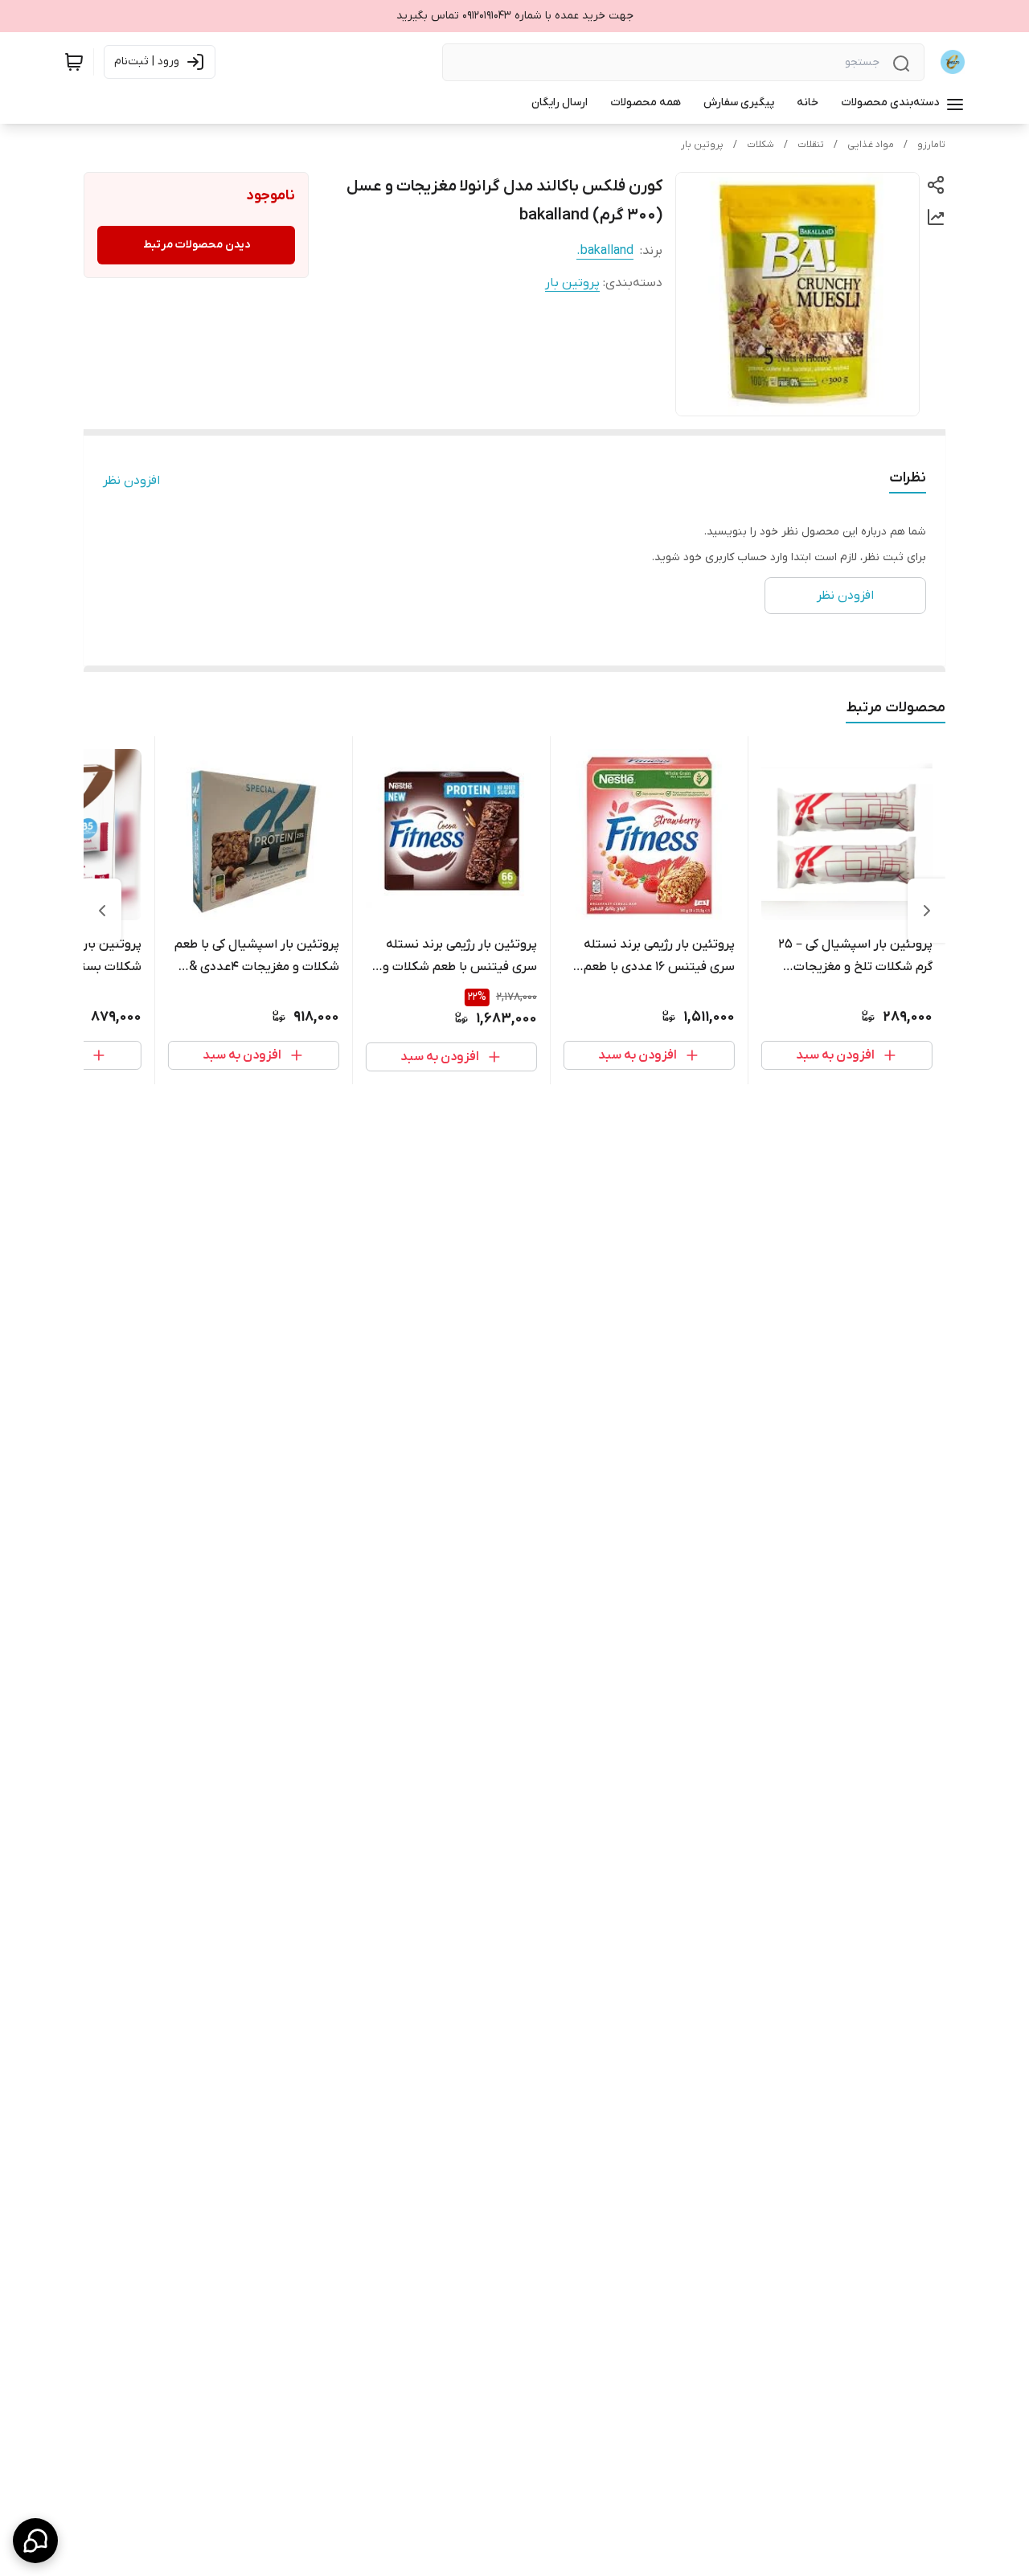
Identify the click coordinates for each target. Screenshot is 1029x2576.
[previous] (927, 911)
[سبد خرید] (74, 62)
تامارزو (931, 145)
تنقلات (811, 145)
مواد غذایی (871, 145)
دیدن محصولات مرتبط (197, 245)
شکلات (760, 145)
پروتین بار (702, 145)
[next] (102, 911)
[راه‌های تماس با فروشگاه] (35, 2541)
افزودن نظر (131, 481)
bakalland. (605, 251)
